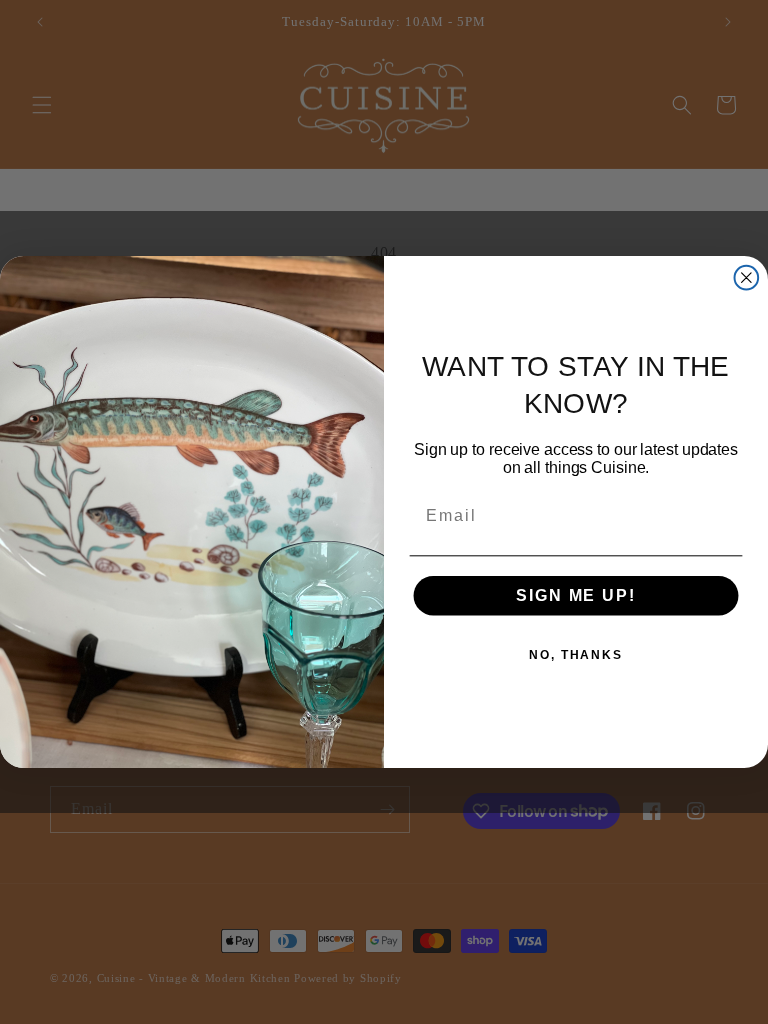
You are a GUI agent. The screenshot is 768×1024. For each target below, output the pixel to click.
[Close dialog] (747, 278)
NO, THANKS (576, 655)
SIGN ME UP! (575, 595)
